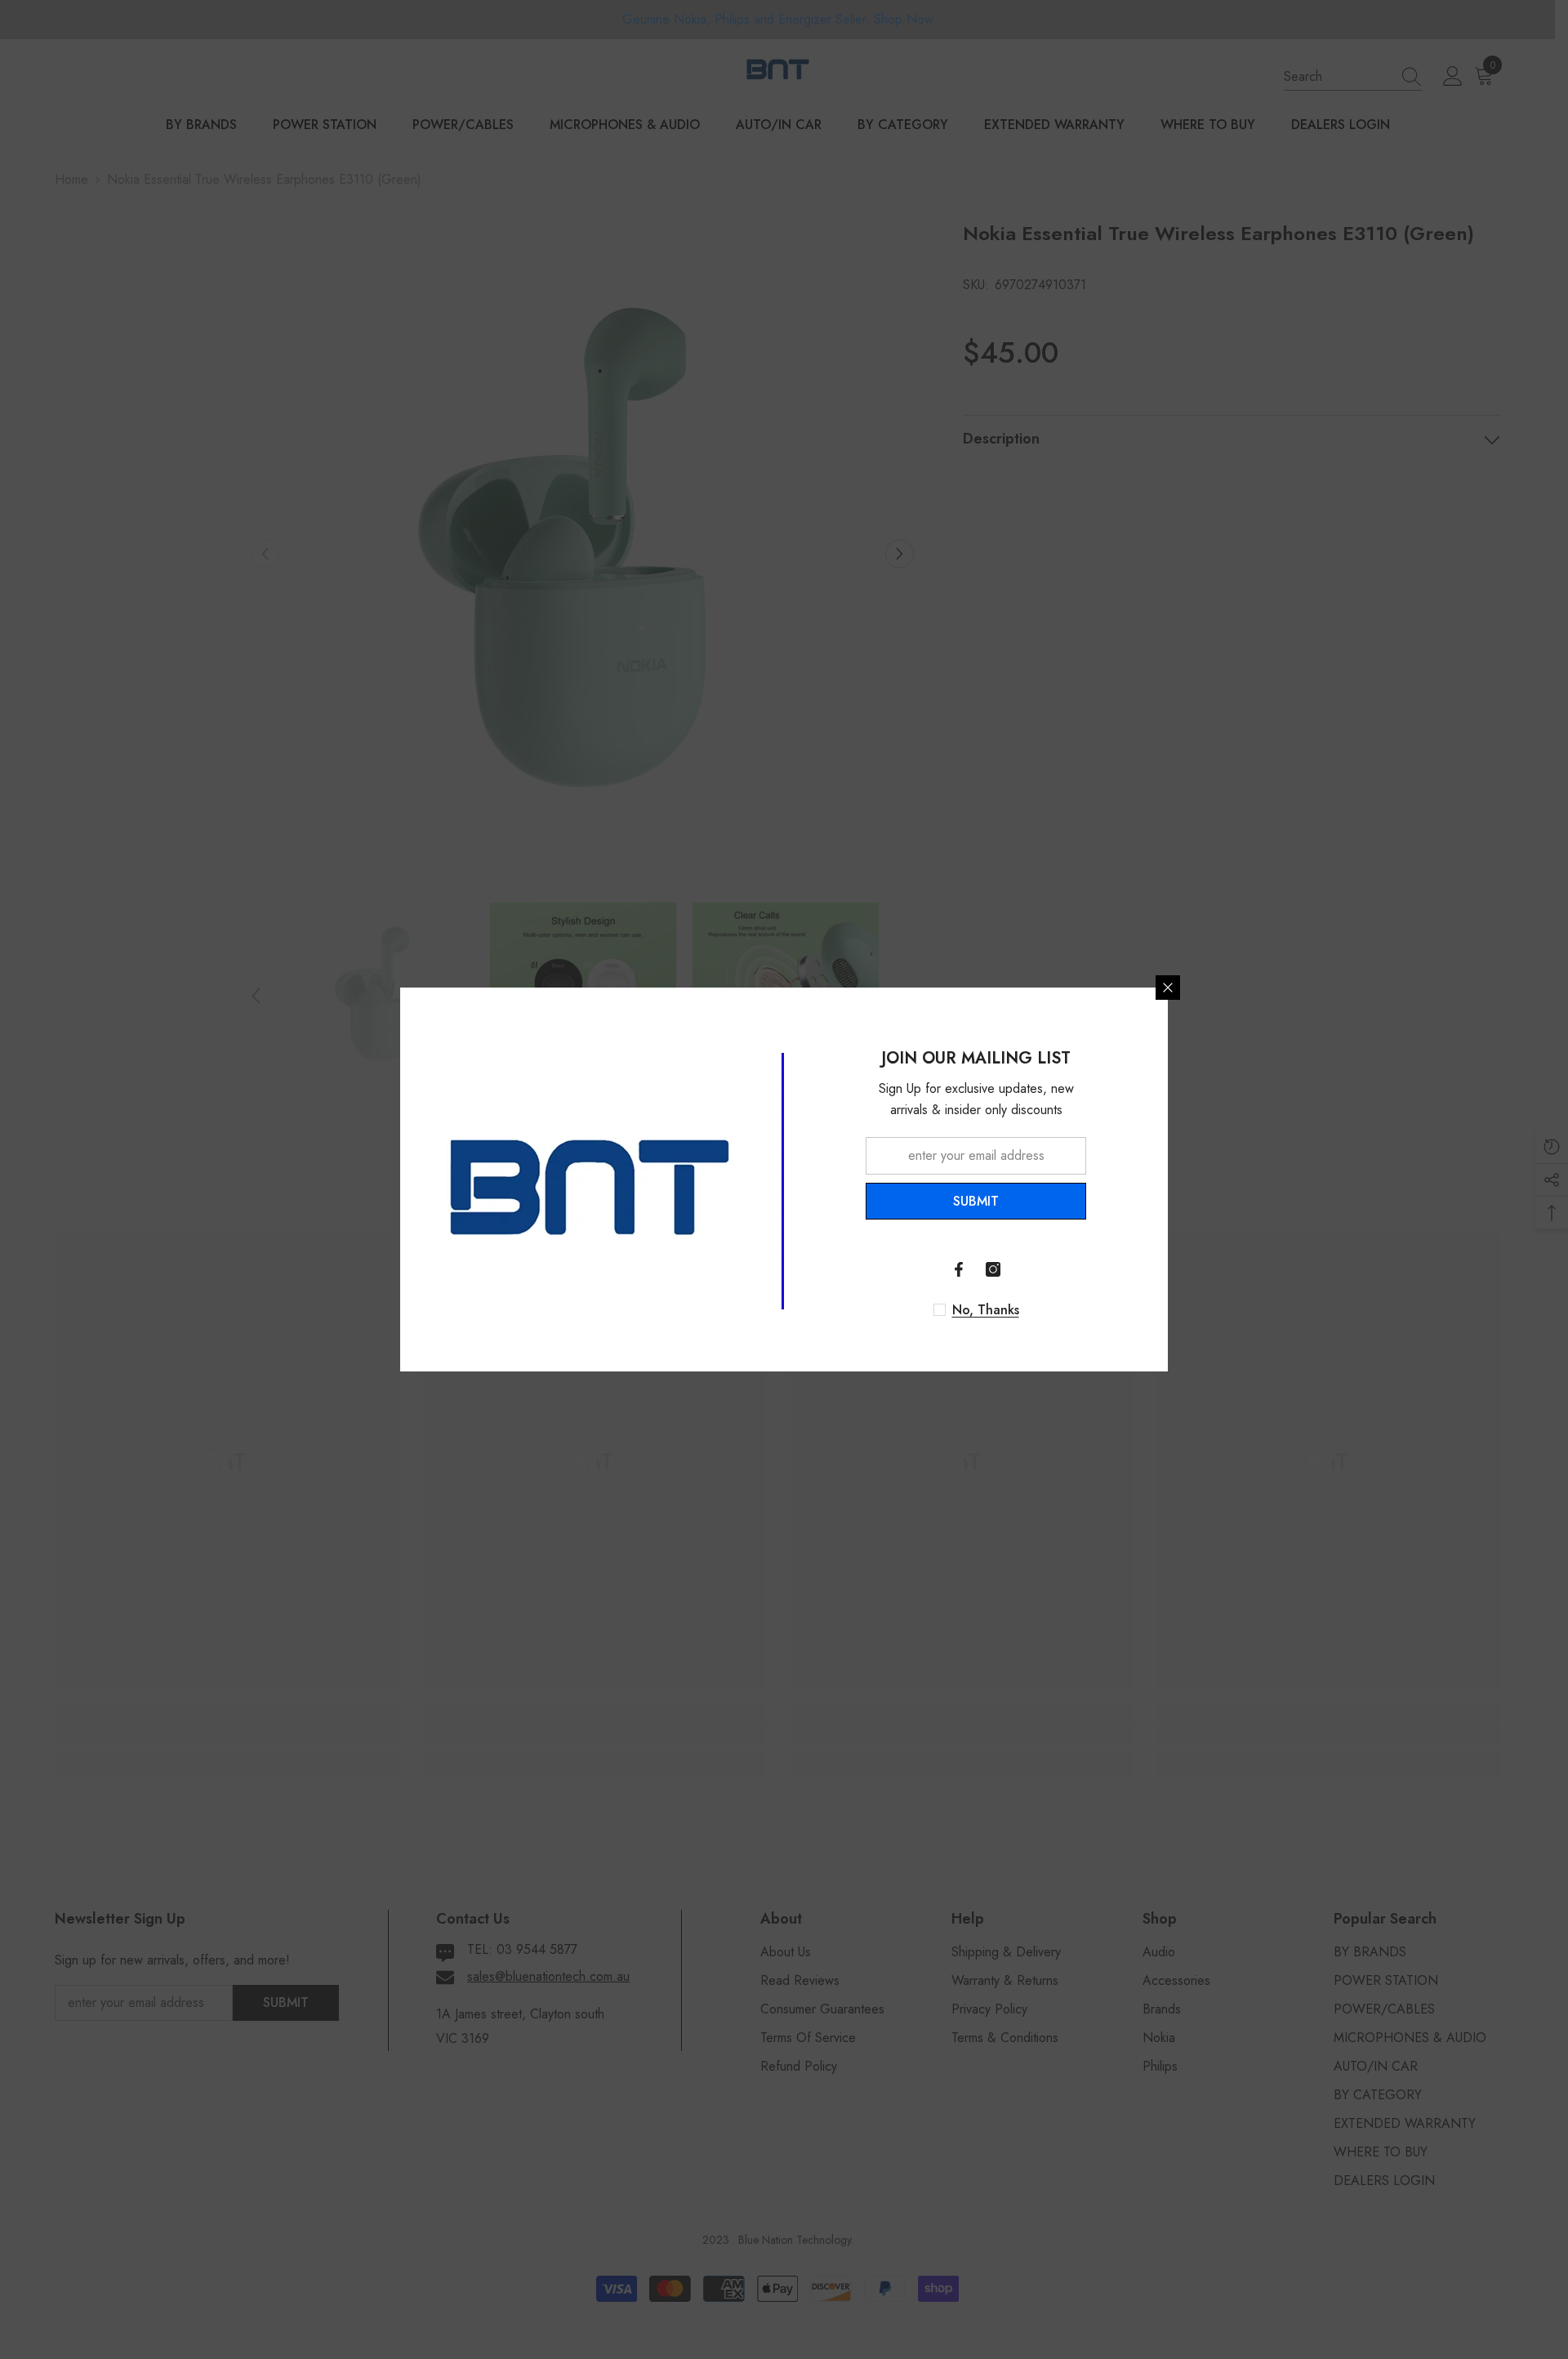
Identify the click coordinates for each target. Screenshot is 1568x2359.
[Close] (1168, 988)
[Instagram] (993, 1269)
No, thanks (986, 1310)
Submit (976, 1201)
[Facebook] (959, 1269)
